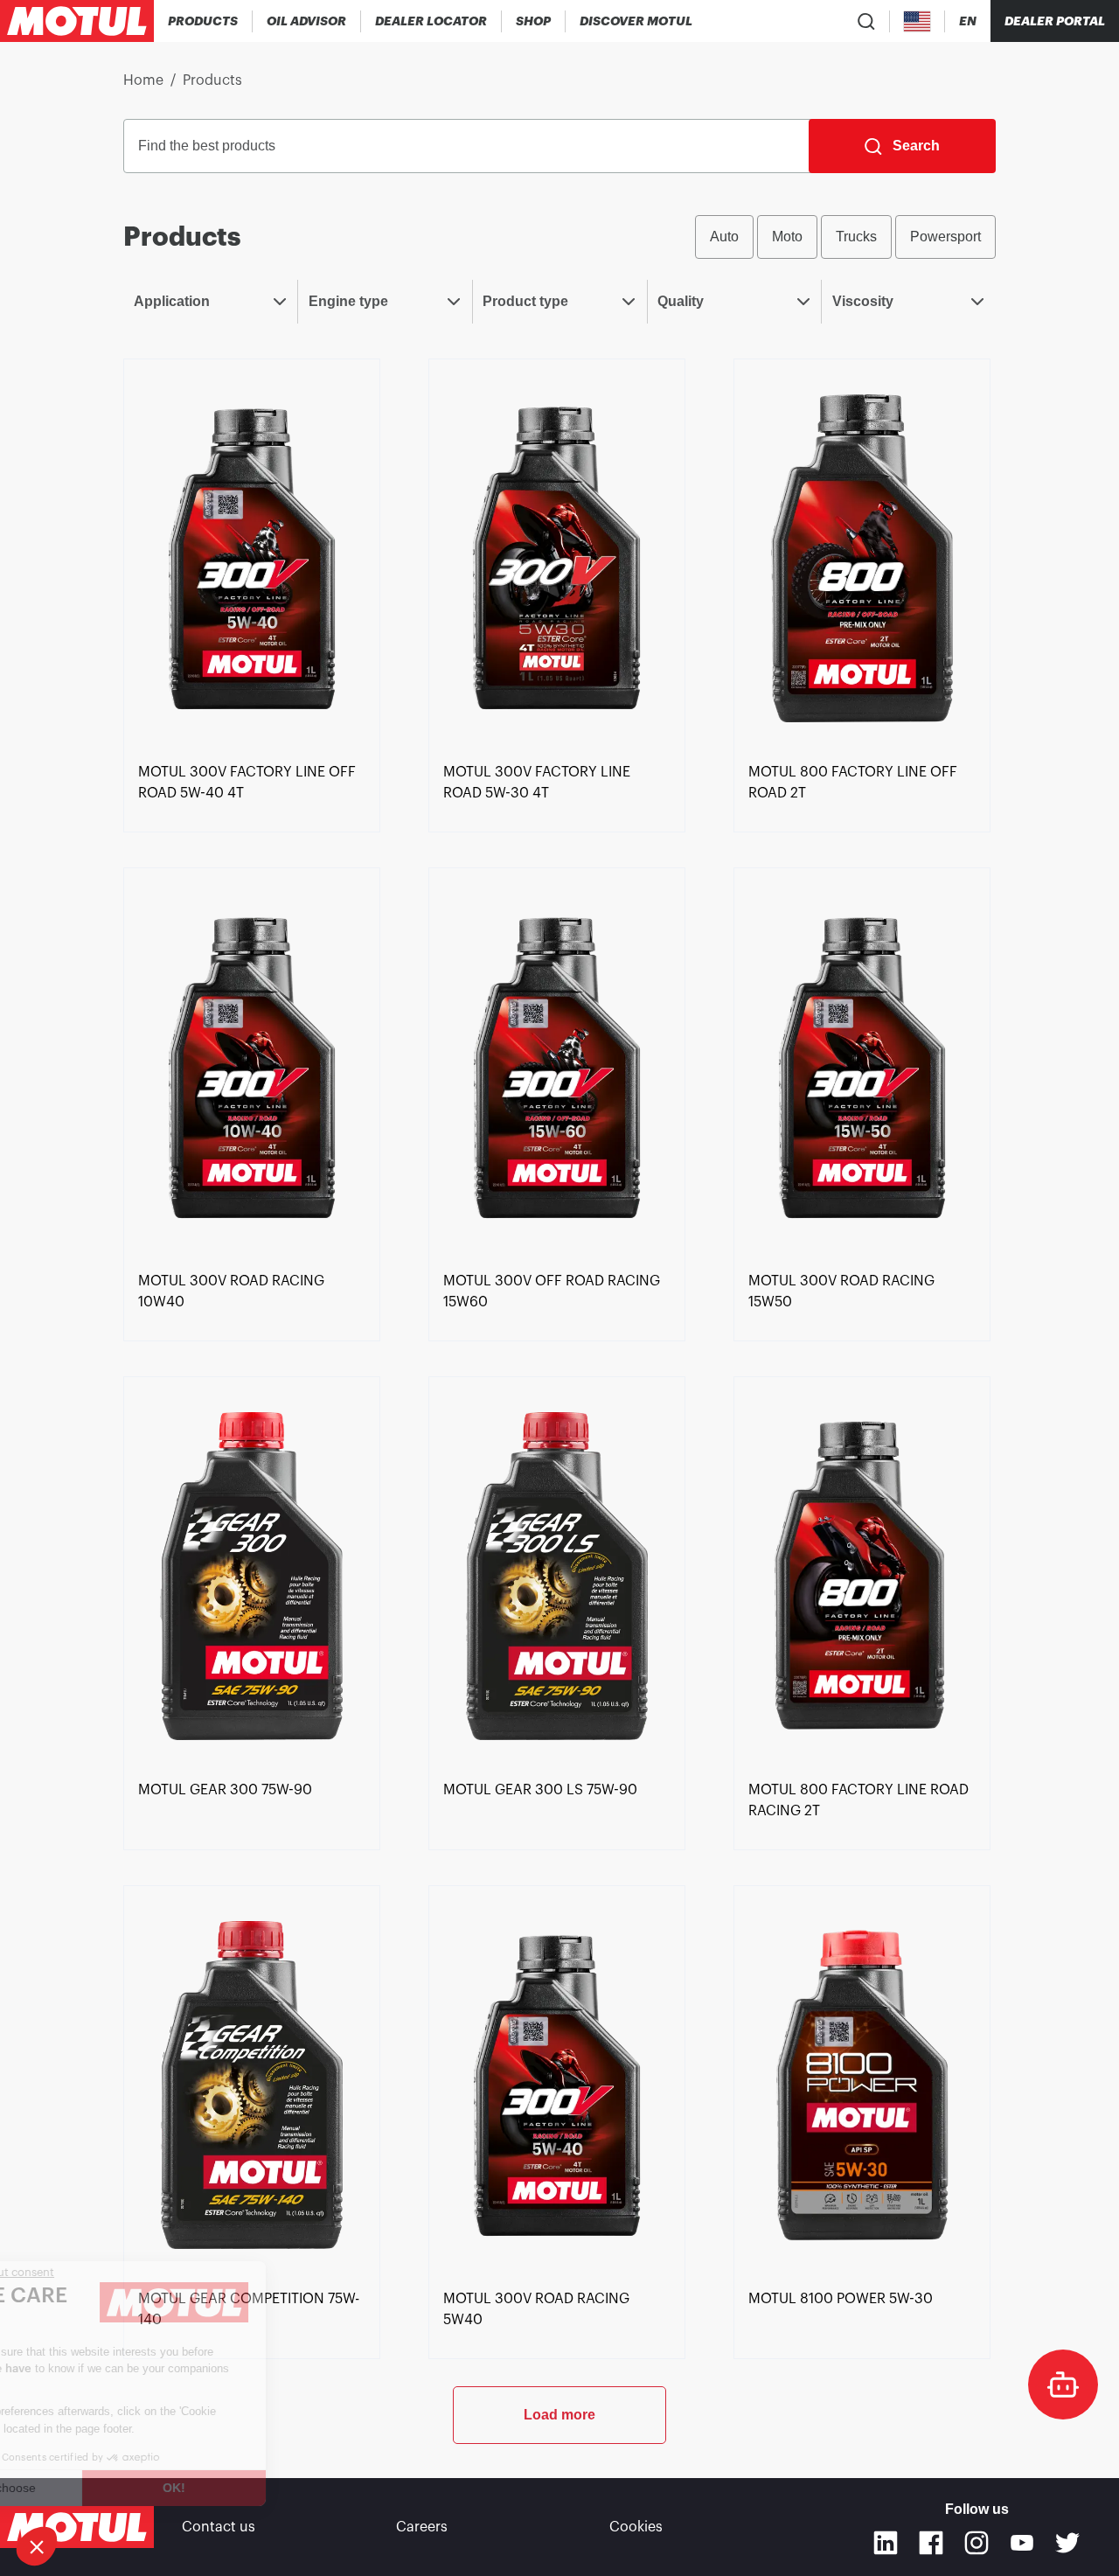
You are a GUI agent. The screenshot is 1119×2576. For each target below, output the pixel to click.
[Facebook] (931, 2543)
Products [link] (212, 80)
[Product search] (866, 21)
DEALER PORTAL (1055, 21)
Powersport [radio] (945, 237)
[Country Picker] (917, 21)
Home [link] (143, 80)
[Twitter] (1067, 2543)
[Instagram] (977, 2543)
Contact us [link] (219, 2527)
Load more (559, 2415)
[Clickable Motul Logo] (77, 21)
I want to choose (109, 2488)
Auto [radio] (724, 237)
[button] (37, 2546)
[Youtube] (1022, 2543)
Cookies (636, 2527)
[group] (845, 237)
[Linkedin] (886, 2543)
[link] (534, 21)
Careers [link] (422, 2527)
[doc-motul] (1063, 2385)
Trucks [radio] (856, 237)
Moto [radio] (787, 237)
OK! (293, 2488)
